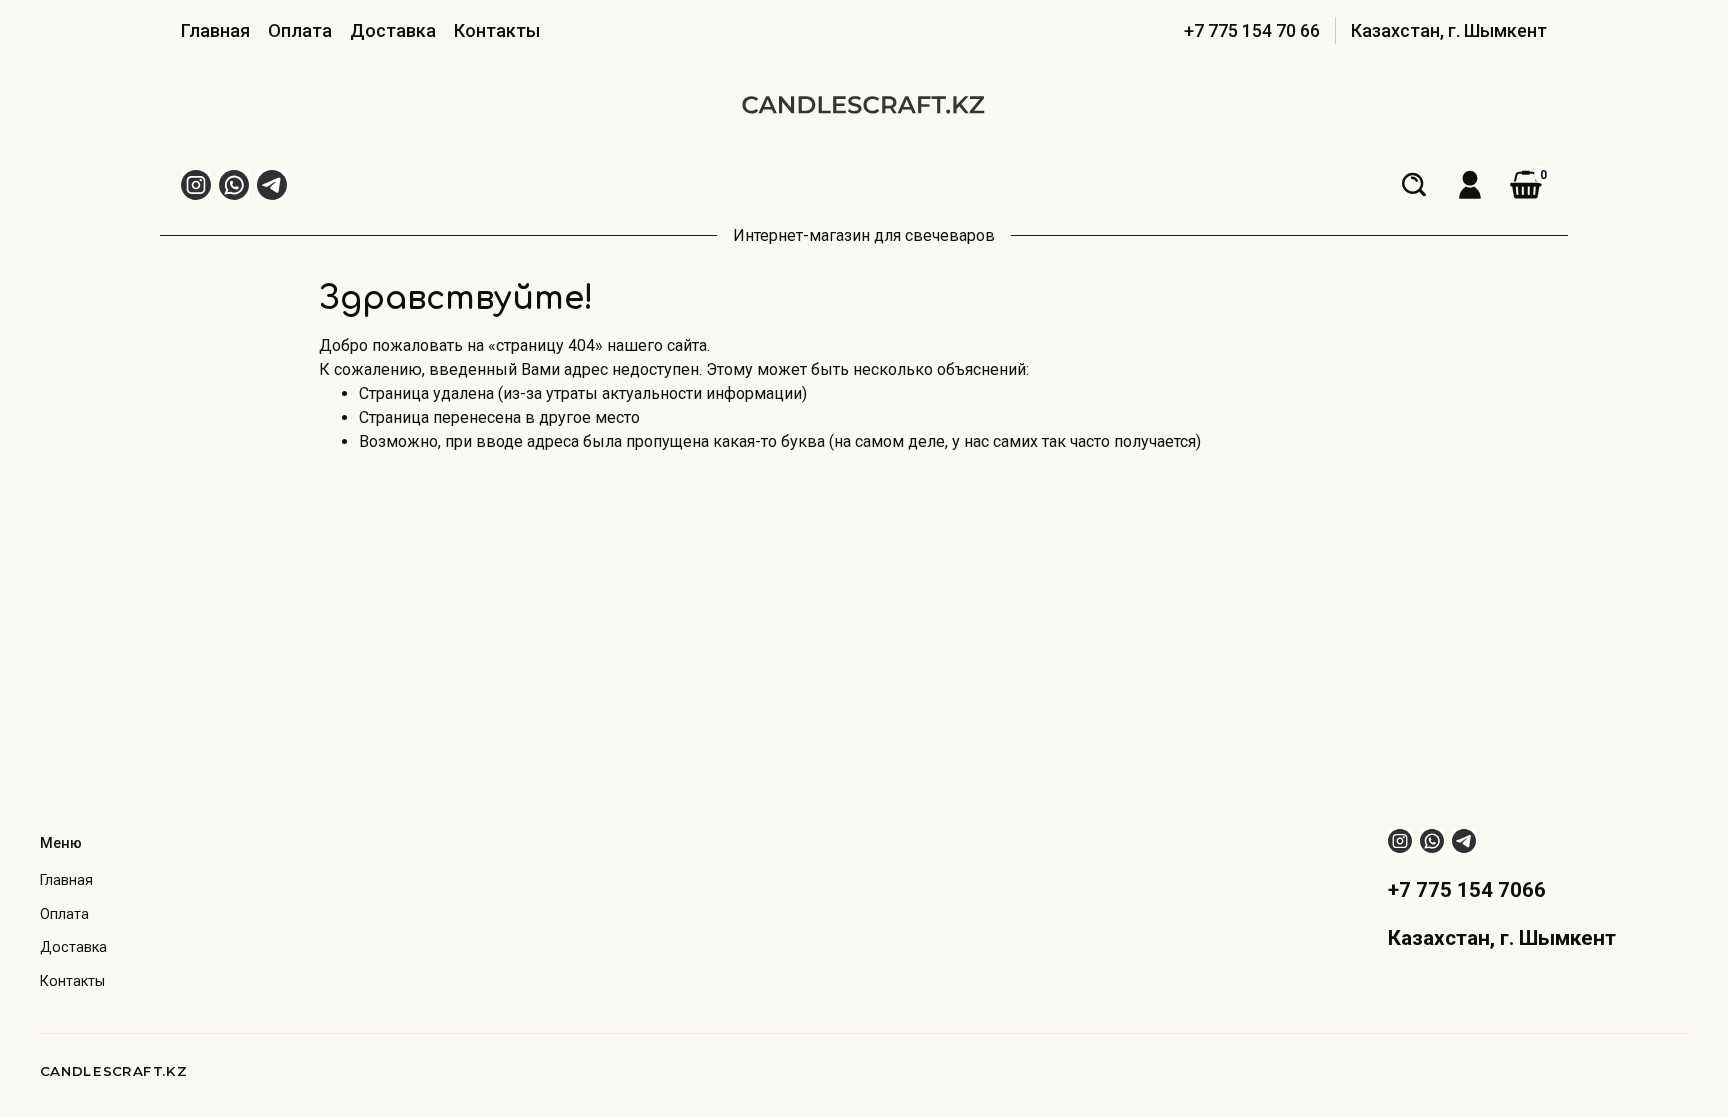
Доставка (393, 30)
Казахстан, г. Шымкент (1449, 30)
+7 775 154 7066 (1467, 890)
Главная (215, 30)
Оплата (300, 30)
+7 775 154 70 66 (1252, 30)
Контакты (497, 30)
